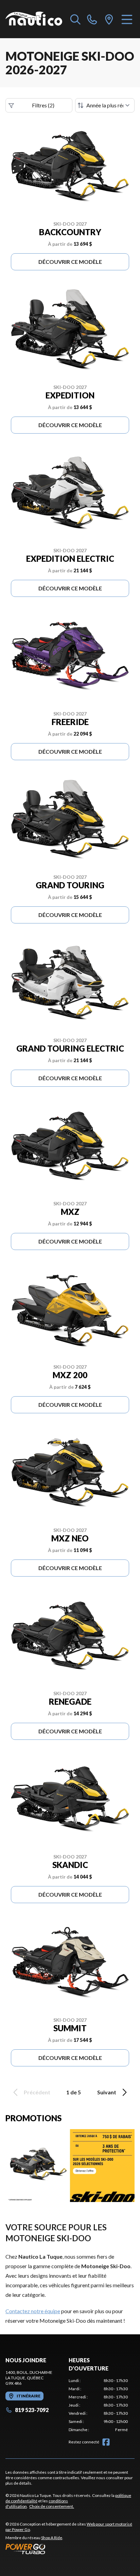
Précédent (37, 2092)
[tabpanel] (98, 2405)
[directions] (109, 19)
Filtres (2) (43, 105)
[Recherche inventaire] (75, 19)
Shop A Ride (52, 2538)
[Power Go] (70, 2549)
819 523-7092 (32, 2410)
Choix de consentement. (52, 2506)
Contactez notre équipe (33, 2311)
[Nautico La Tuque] (34, 19)
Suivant (107, 2092)
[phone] (92, 19)
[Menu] (127, 19)
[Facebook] (106, 2442)
